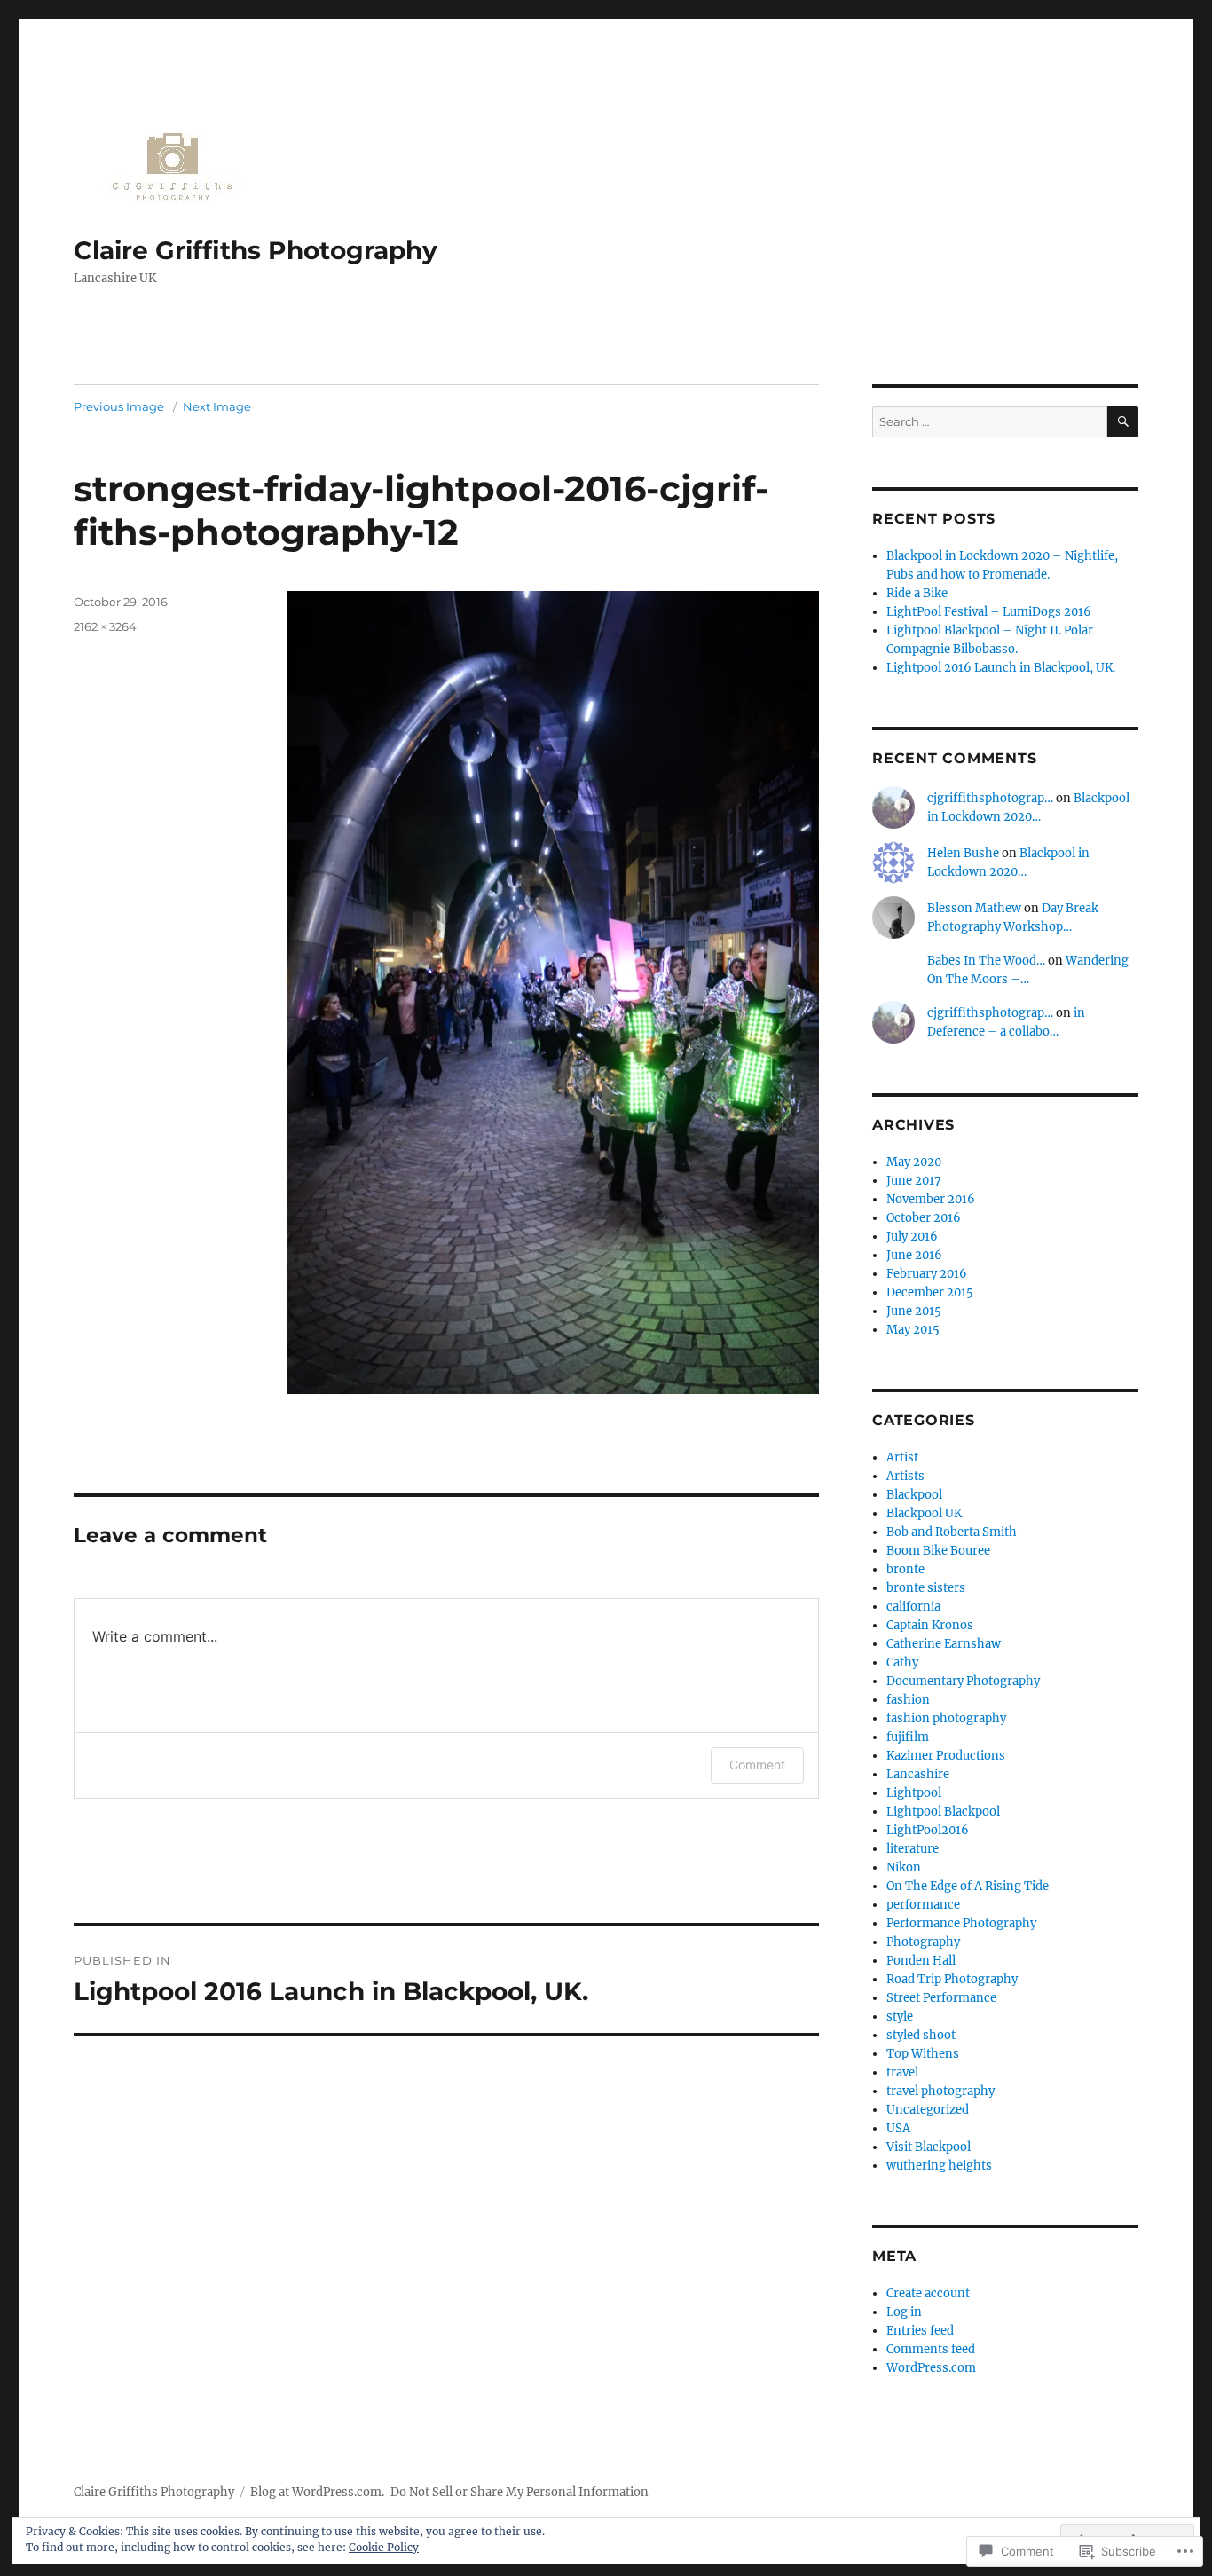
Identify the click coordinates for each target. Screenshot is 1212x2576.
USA (898, 2128)
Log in (904, 2312)
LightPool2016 (928, 1830)
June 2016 (914, 1255)
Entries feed (920, 2331)
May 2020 (914, 1162)
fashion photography (946, 1718)
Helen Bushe (963, 853)
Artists (905, 1476)
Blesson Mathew (974, 908)
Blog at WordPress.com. (317, 2492)
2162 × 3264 (105, 626)
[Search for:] (990, 422)
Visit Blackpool (929, 2147)
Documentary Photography (963, 1681)
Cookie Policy (384, 2547)
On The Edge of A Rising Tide (968, 1886)
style (900, 2017)
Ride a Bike (917, 593)
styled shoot (921, 2035)
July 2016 (912, 1237)
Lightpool (914, 1793)
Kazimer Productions (946, 1756)
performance (923, 1905)
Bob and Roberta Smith (952, 1532)
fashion (908, 1700)
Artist (902, 1457)
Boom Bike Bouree (938, 1551)
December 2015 (930, 1292)
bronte (905, 1569)
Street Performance (941, 1998)
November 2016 (931, 1199)
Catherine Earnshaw (944, 1644)
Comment (757, 1765)
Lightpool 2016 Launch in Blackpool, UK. (1001, 668)
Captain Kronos (930, 1625)
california (913, 1607)
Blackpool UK (924, 1513)
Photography (923, 1942)
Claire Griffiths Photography (256, 250)
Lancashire (918, 1774)
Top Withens (923, 2054)
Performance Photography (961, 1923)
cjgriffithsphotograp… (990, 798)
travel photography (940, 2091)
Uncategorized (928, 2110)
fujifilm (908, 1737)
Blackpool (914, 1495)
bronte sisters (926, 1588)
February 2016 (927, 1274)
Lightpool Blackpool (943, 1812)
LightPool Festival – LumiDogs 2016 (989, 612)
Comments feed (931, 2349)
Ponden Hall (921, 1961)
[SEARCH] (1123, 422)
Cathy (902, 1662)
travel (902, 2072)
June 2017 (914, 1181)
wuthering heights (939, 2166)
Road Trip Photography (952, 1979)
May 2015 (913, 1330)
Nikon (904, 1867)
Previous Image (119, 406)
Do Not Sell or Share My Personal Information (519, 2492)
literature (913, 1849)
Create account (928, 2293)
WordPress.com (931, 2368)
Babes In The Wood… (986, 961)
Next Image (217, 406)
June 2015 (914, 1311)
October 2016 (924, 1218)
